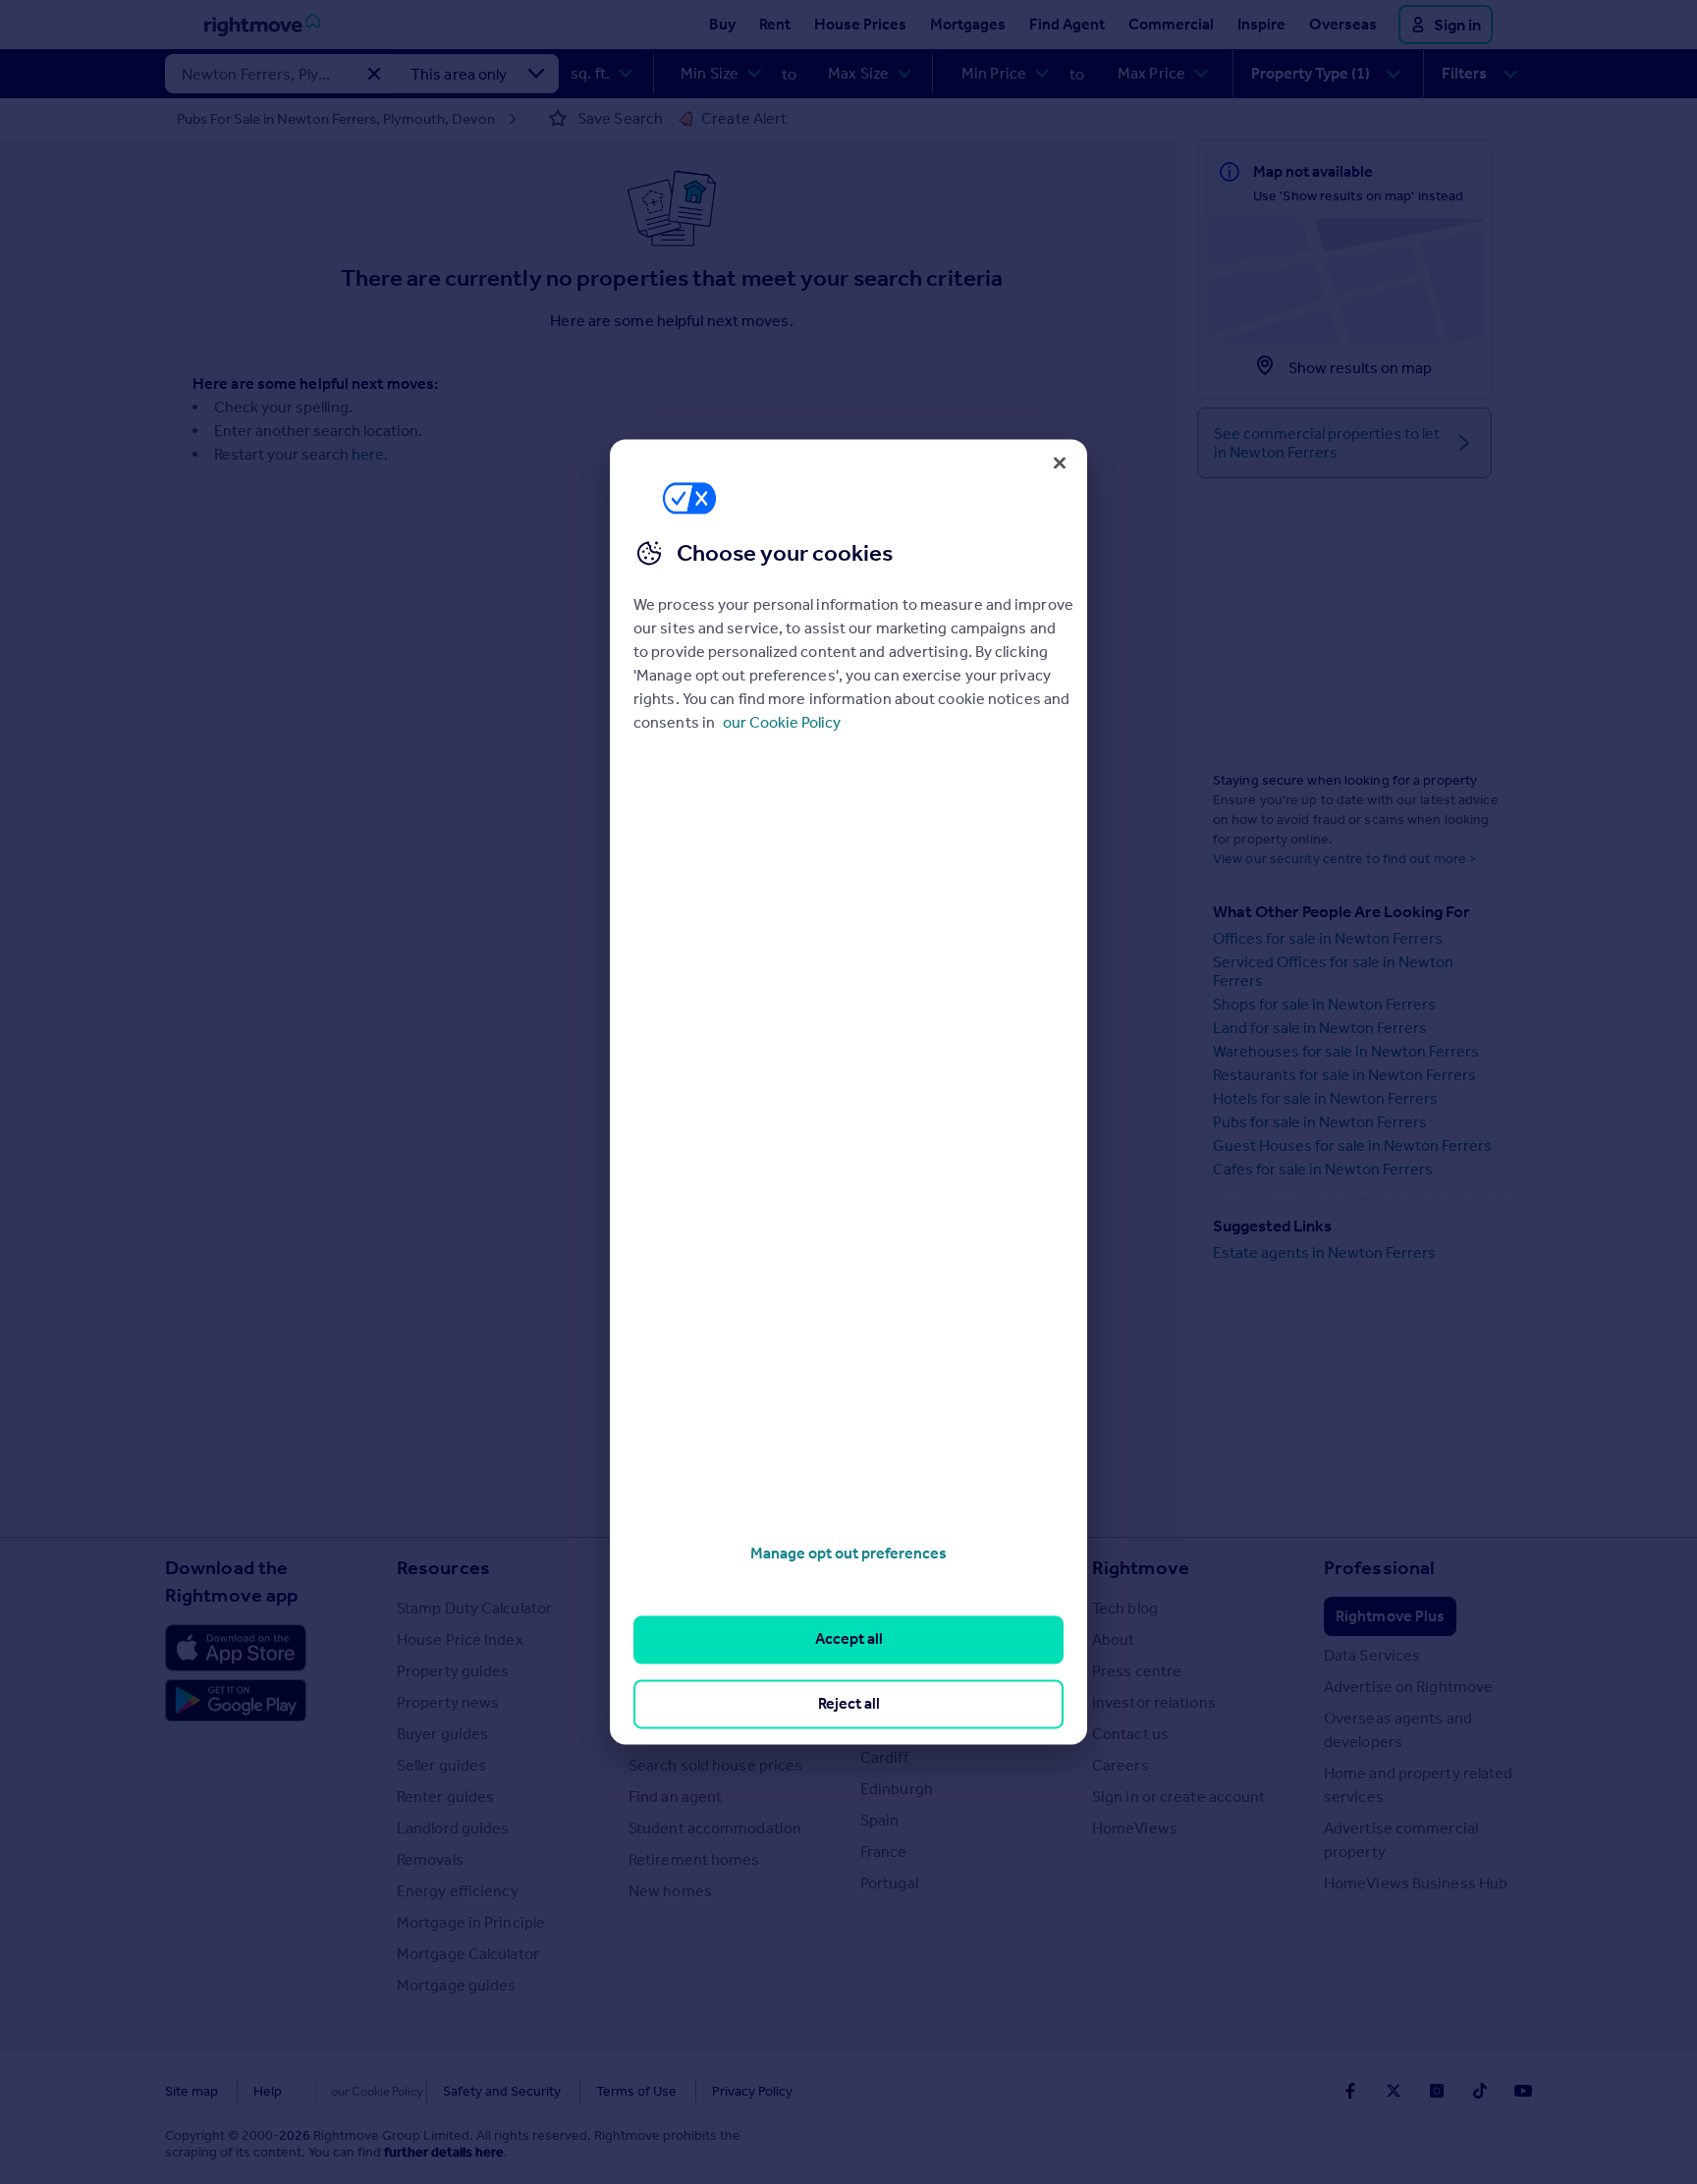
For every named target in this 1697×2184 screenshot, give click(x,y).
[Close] (1060, 463)
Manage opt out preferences (848, 1553)
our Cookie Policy (782, 722)
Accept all (849, 1639)
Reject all (849, 1703)
